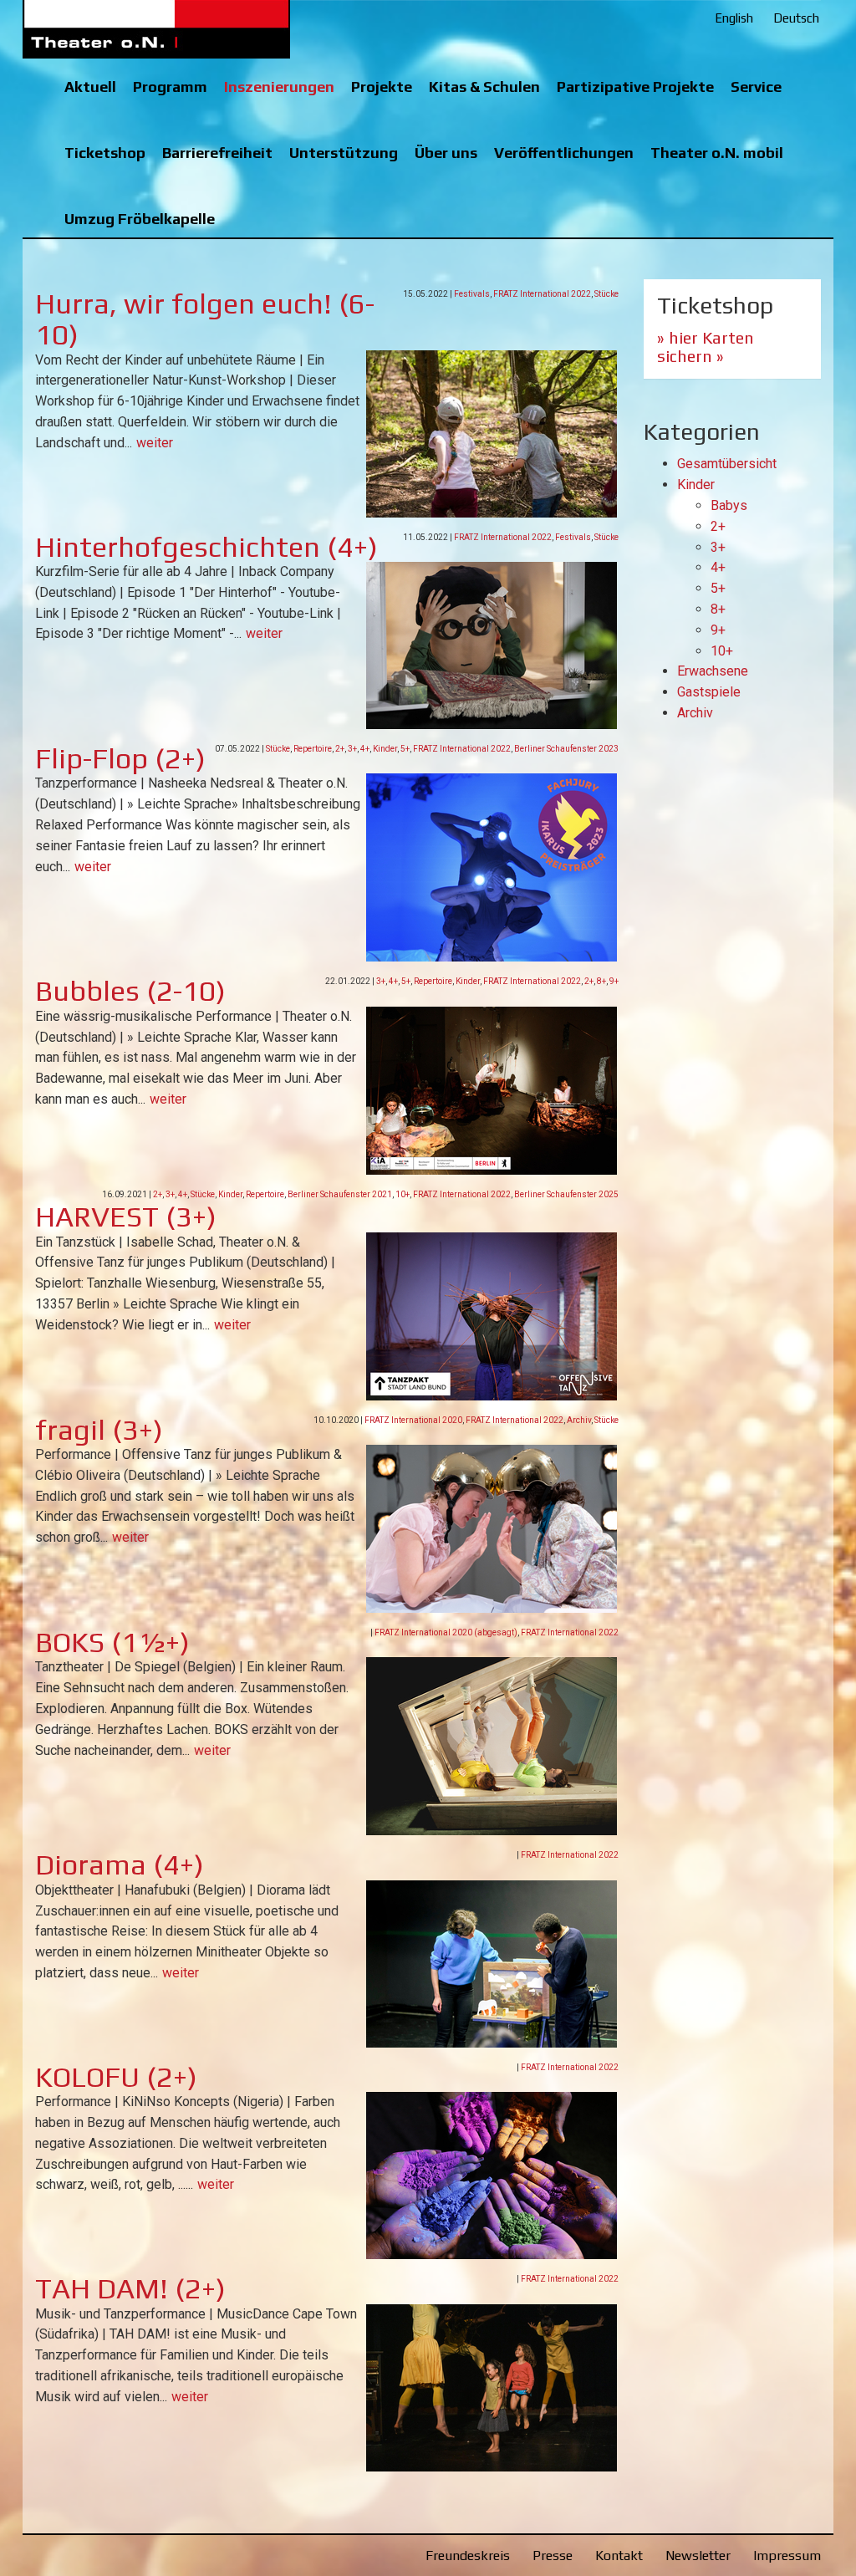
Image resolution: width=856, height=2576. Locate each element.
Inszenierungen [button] (279, 87)
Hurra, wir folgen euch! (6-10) (205, 319)
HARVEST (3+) (126, 1216)
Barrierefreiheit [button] (217, 153)
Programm (170, 87)
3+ (352, 749)
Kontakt (619, 2556)
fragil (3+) (99, 1429)
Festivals (472, 294)
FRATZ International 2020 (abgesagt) (446, 1632)
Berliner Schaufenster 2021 (340, 1194)
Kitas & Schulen (484, 87)
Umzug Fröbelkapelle (140, 219)
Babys (729, 505)
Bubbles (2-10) (130, 990)
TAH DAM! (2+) (130, 2288)
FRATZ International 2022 (542, 294)
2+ (340, 749)
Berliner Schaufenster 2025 (566, 1194)
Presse (553, 2556)
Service (756, 87)
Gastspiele (709, 692)
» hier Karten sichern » (706, 347)
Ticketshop (105, 153)
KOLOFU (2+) (116, 2076)
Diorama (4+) (120, 1864)
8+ (601, 981)
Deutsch (796, 18)
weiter (155, 443)
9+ (614, 981)
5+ (405, 749)
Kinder (385, 749)
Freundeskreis (468, 2556)
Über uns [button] (446, 153)
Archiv (579, 1420)
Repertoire (313, 749)
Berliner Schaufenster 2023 (566, 749)
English (734, 18)
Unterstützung (344, 153)
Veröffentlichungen (564, 153)
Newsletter (698, 2556)
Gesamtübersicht (727, 464)
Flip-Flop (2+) (120, 758)
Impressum (787, 2556)
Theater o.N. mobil (717, 153)
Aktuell (90, 87)
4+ (365, 749)
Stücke (606, 294)
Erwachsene (713, 671)
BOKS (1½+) (112, 1642)
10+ (403, 1194)
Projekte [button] (382, 87)
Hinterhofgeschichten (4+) (206, 546)
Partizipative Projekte (635, 87)
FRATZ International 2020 (413, 1420)
